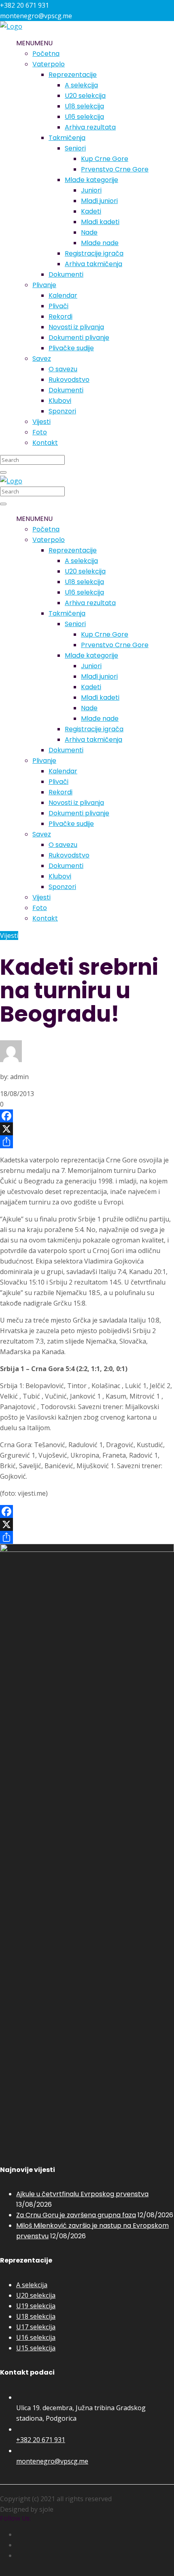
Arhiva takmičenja (93, 264)
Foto (40, 432)
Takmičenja (67, 138)
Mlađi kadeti (100, 222)
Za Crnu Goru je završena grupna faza (76, 2215)
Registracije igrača (94, 253)
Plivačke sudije (71, 348)
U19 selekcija (36, 2306)
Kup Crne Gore (105, 159)
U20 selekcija (85, 96)
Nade (89, 232)
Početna (46, 54)
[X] (87, 1129)
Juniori (91, 190)
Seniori (75, 148)
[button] (34, 43)
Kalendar (63, 295)
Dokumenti (66, 274)
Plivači (58, 306)
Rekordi (60, 316)
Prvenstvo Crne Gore (115, 169)
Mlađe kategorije (91, 180)
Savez (42, 359)
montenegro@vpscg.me (52, 2461)
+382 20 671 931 (41, 2440)
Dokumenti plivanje (79, 338)
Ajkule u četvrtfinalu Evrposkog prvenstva (82, 2194)
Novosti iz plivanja (76, 327)
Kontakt (45, 443)
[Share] (87, 1142)
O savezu (63, 369)
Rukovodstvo (69, 380)
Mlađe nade (100, 243)
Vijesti (41, 422)
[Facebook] (87, 1116)
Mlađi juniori (99, 201)
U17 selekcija (36, 2327)
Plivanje (44, 285)
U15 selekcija (36, 2348)
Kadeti (91, 211)
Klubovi (60, 401)
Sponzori (62, 411)
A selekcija (81, 85)
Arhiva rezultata (90, 127)
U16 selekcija (84, 117)
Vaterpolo (49, 64)
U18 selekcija (84, 106)
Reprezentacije (73, 75)
